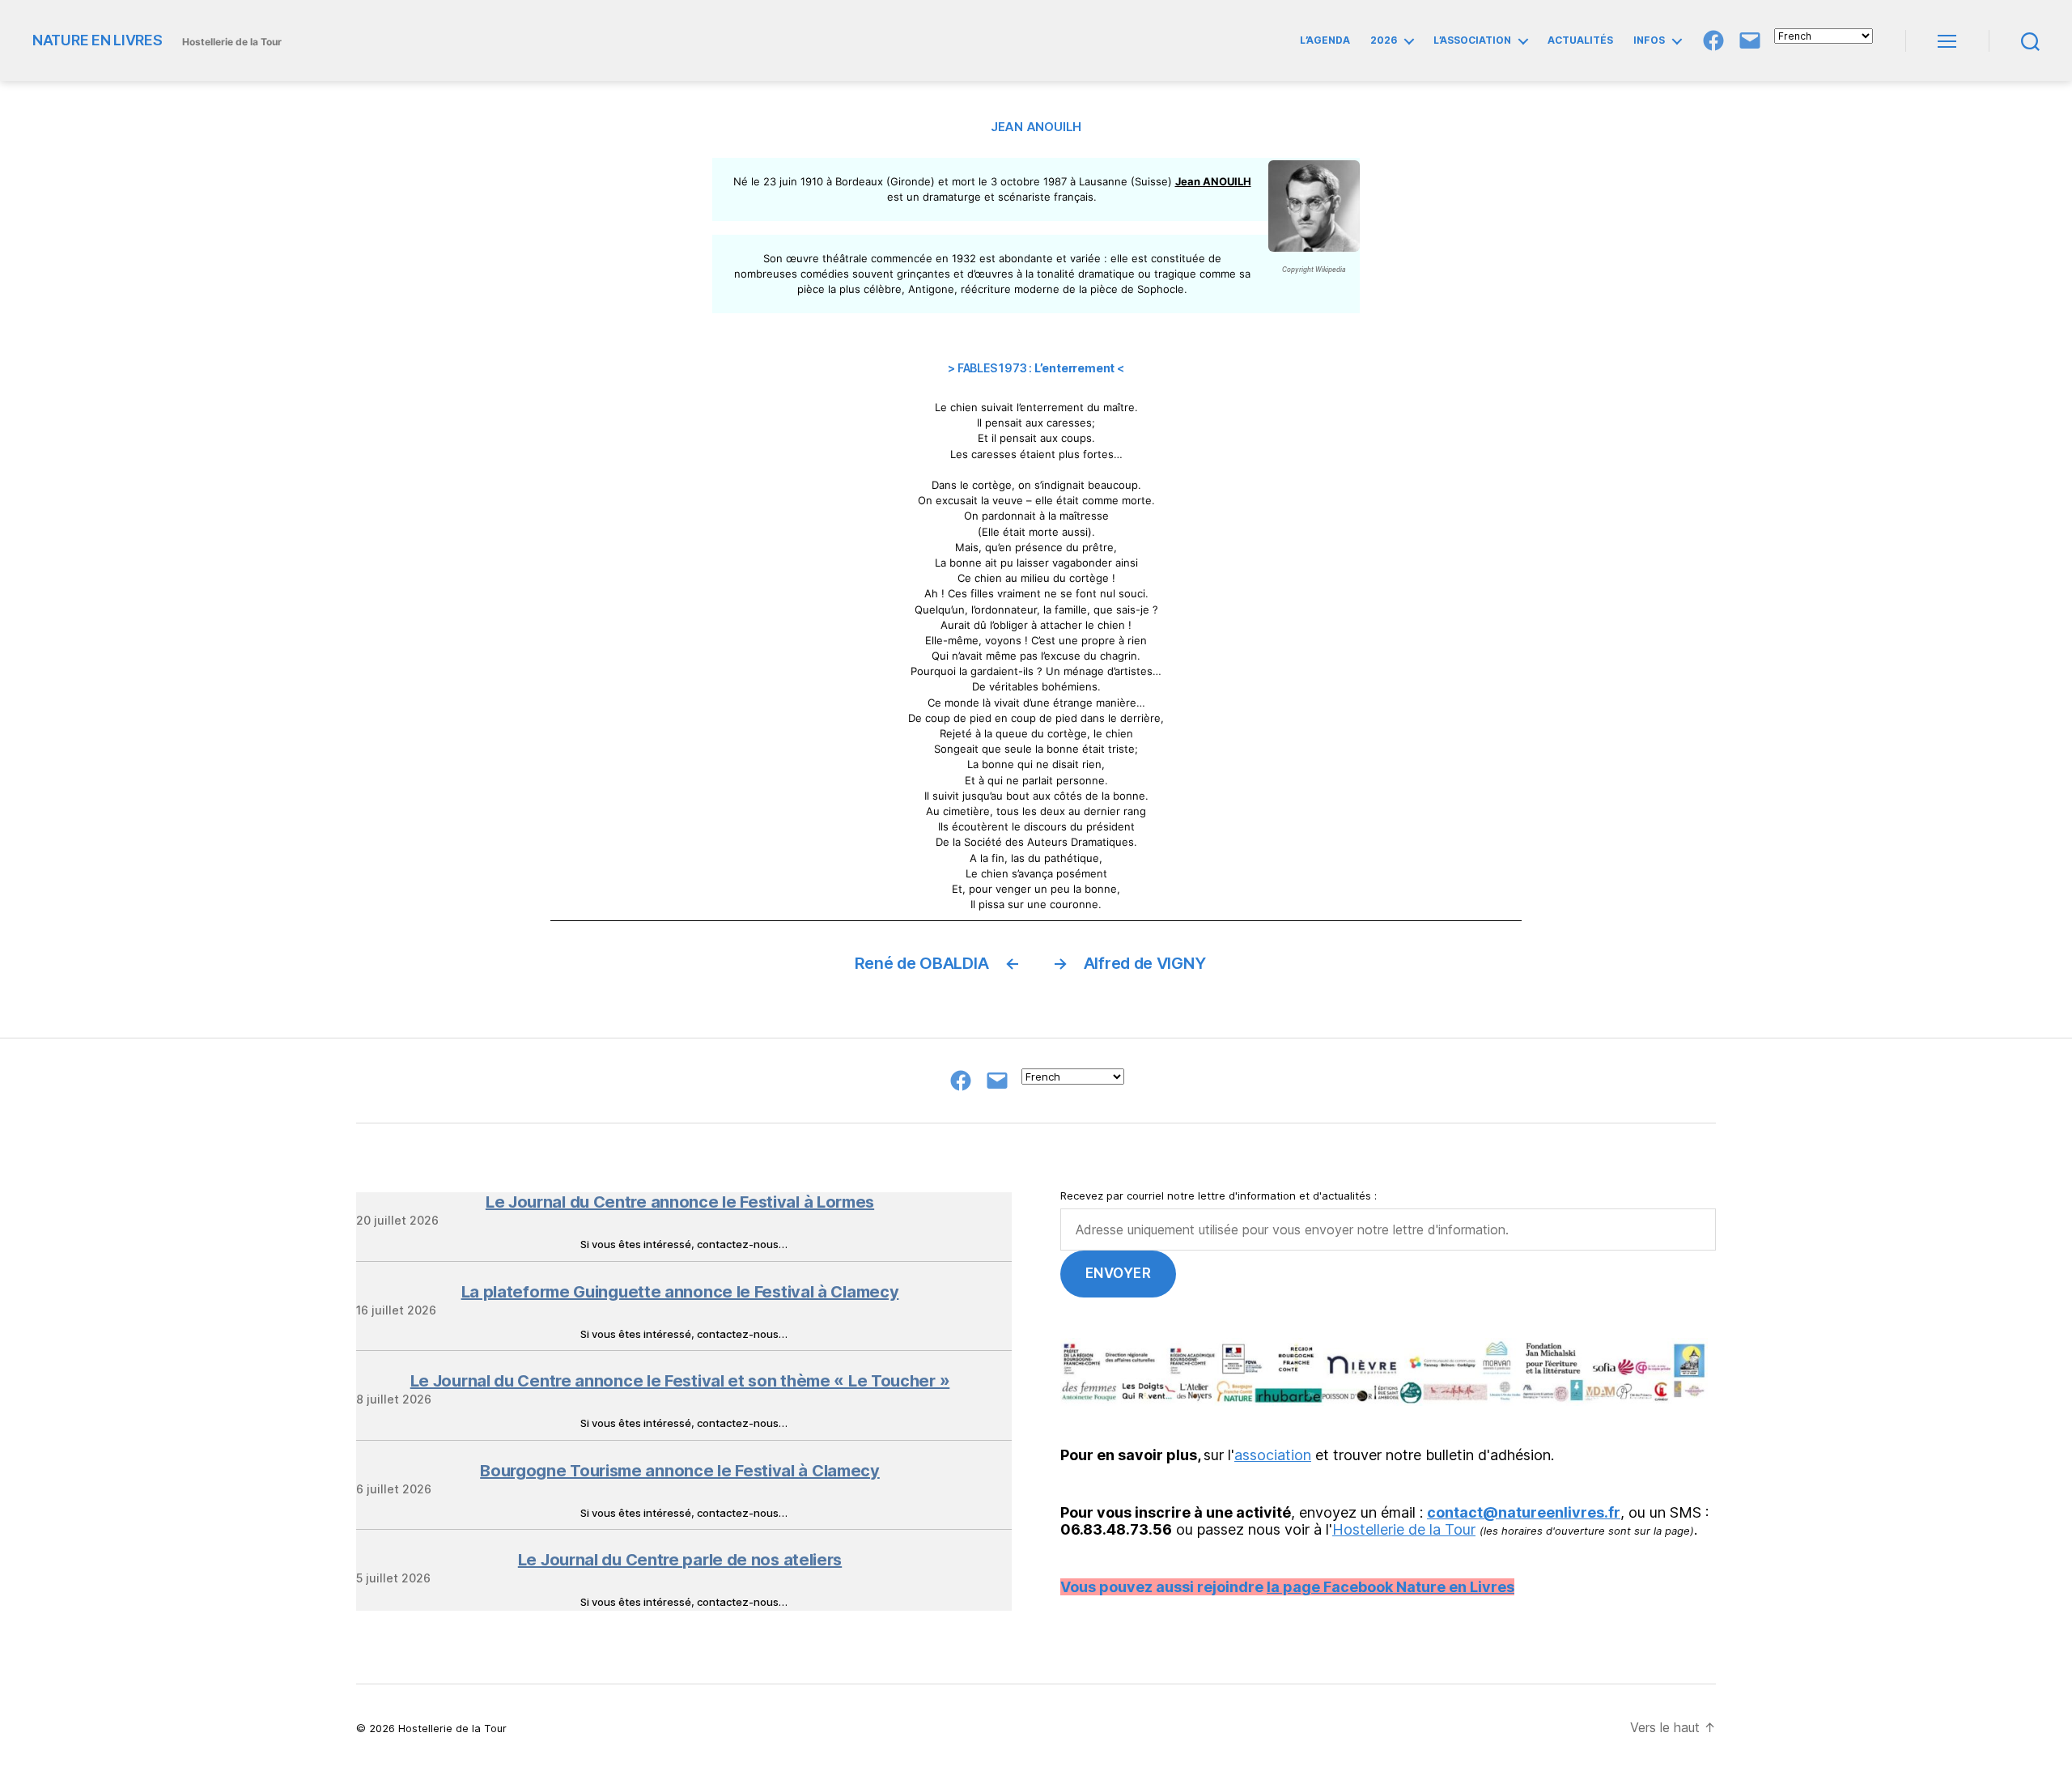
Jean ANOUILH (1213, 181)
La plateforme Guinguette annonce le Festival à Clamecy (680, 1292)
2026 (1384, 40)
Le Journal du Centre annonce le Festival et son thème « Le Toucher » (680, 1381)
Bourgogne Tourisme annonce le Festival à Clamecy (680, 1471)
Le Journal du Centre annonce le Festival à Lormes (680, 1202)
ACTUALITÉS (1580, 40)
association (1273, 1455)
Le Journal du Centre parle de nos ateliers (680, 1560)
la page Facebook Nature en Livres (1391, 1587)
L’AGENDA (1325, 40)
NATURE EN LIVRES (98, 40)
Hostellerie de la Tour (1404, 1529)
